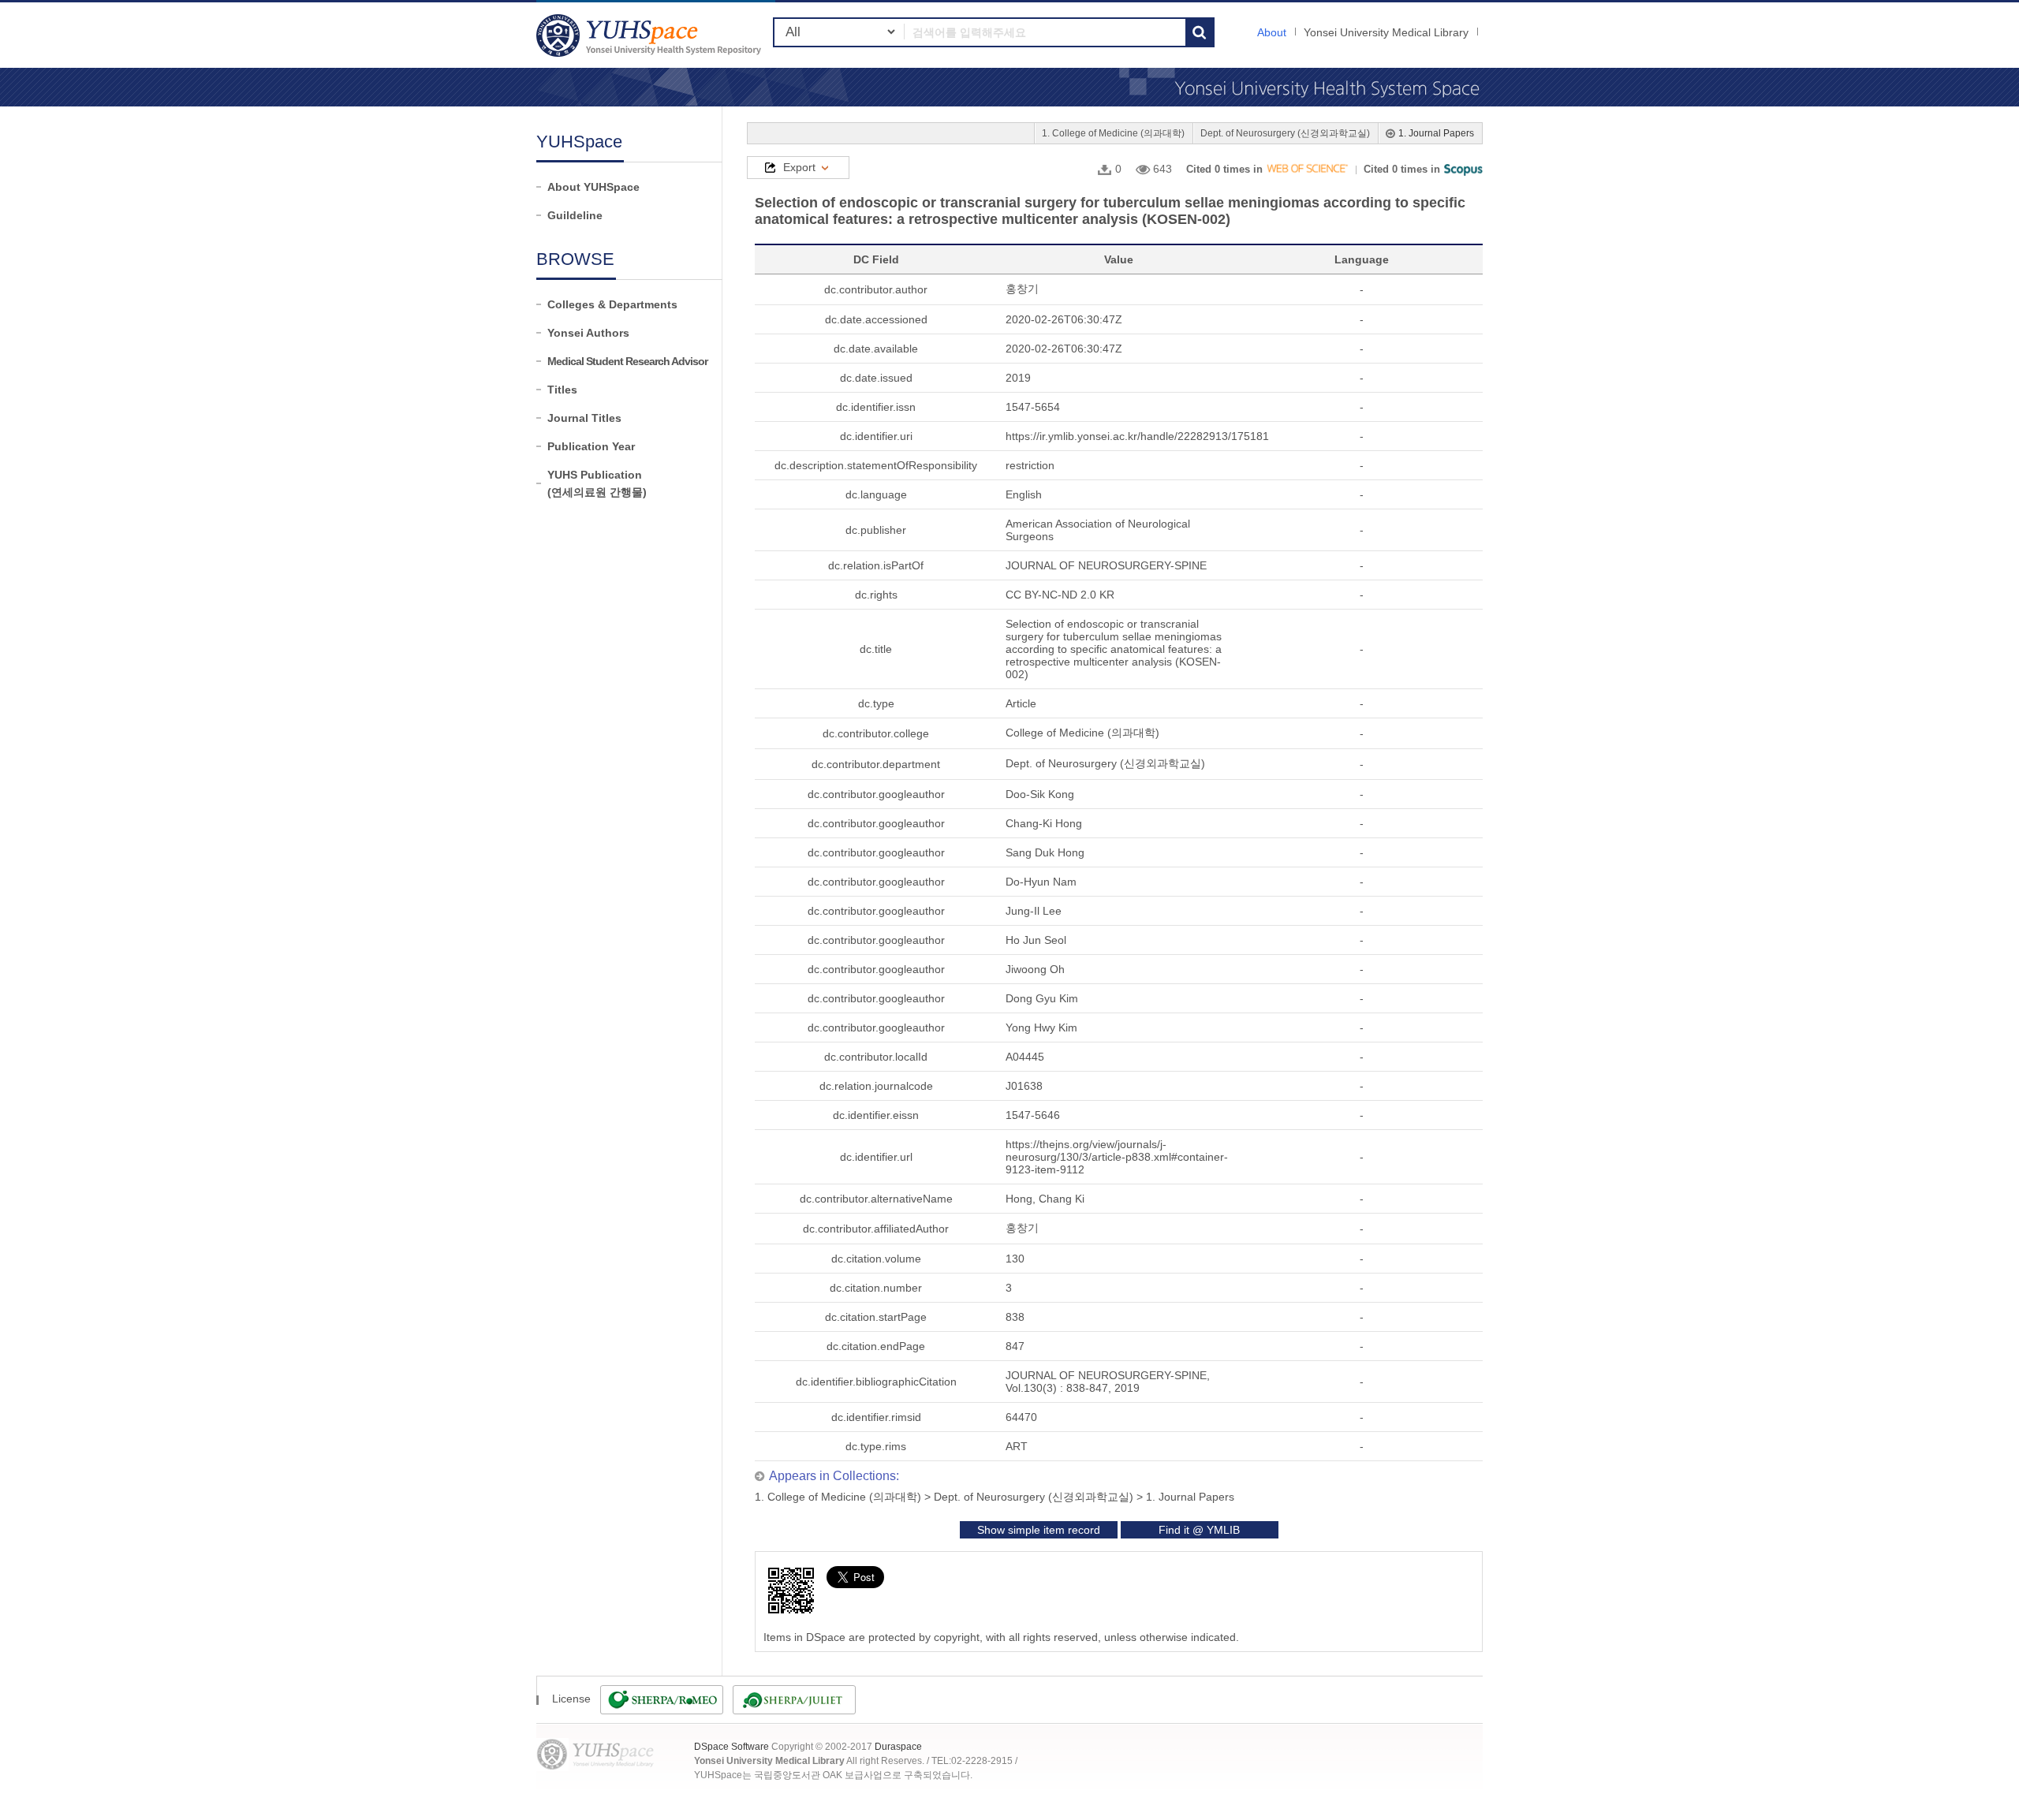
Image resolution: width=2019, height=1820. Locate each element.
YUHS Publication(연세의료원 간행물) (597, 483)
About (1272, 32)
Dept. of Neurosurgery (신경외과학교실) (1285, 133)
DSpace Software (731, 1747)
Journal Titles (584, 418)
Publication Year (591, 446)
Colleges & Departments (612, 304)
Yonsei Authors (588, 333)
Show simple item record (1039, 1530)
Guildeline (575, 215)
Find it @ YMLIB (1199, 1530)
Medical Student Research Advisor (627, 361)
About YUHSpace (593, 187)
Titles (562, 390)
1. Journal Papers (1436, 133)
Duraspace (898, 1747)
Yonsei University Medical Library (1386, 32)
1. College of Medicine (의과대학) (1113, 133)
